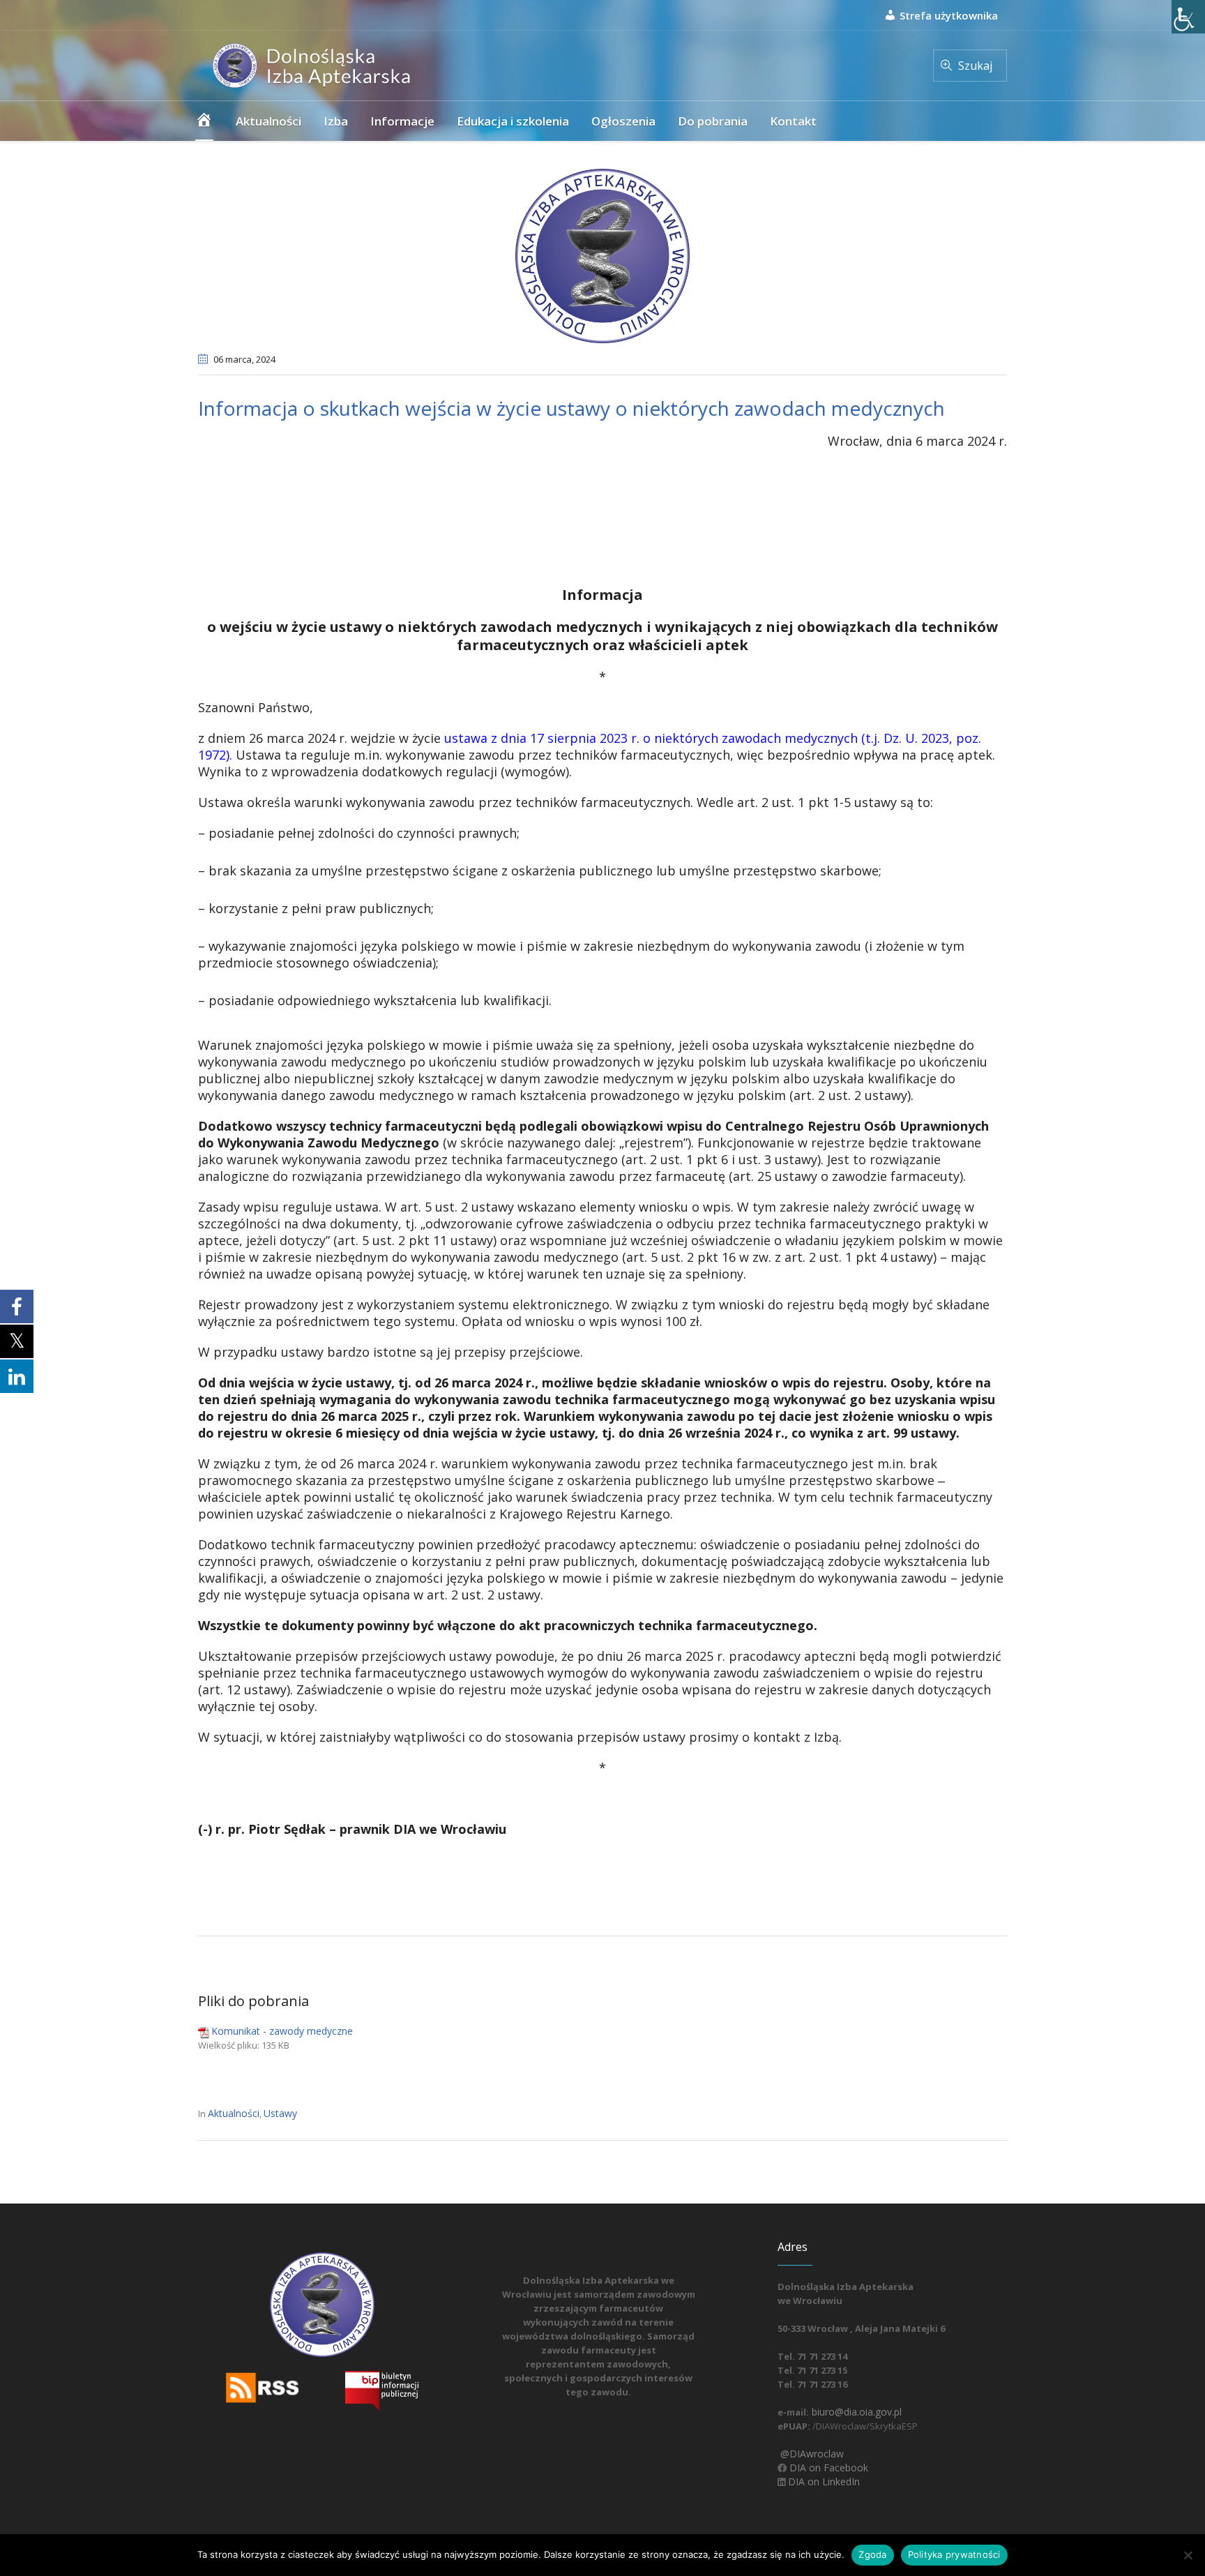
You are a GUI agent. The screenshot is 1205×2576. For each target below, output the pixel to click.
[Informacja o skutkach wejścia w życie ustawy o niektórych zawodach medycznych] (602, 255)
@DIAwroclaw (811, 2454)
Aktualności (234, 2113)
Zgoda (872, 2554)
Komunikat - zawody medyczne (282, 2031)
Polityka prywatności (954, 2554)
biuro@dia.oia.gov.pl (855, 2412)
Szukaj (975, 66)
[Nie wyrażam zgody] (1188, 2555)
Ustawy (280, 2113)
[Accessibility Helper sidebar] (1188, 17)
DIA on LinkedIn (823, 2481)
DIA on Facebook (827, 2468)
